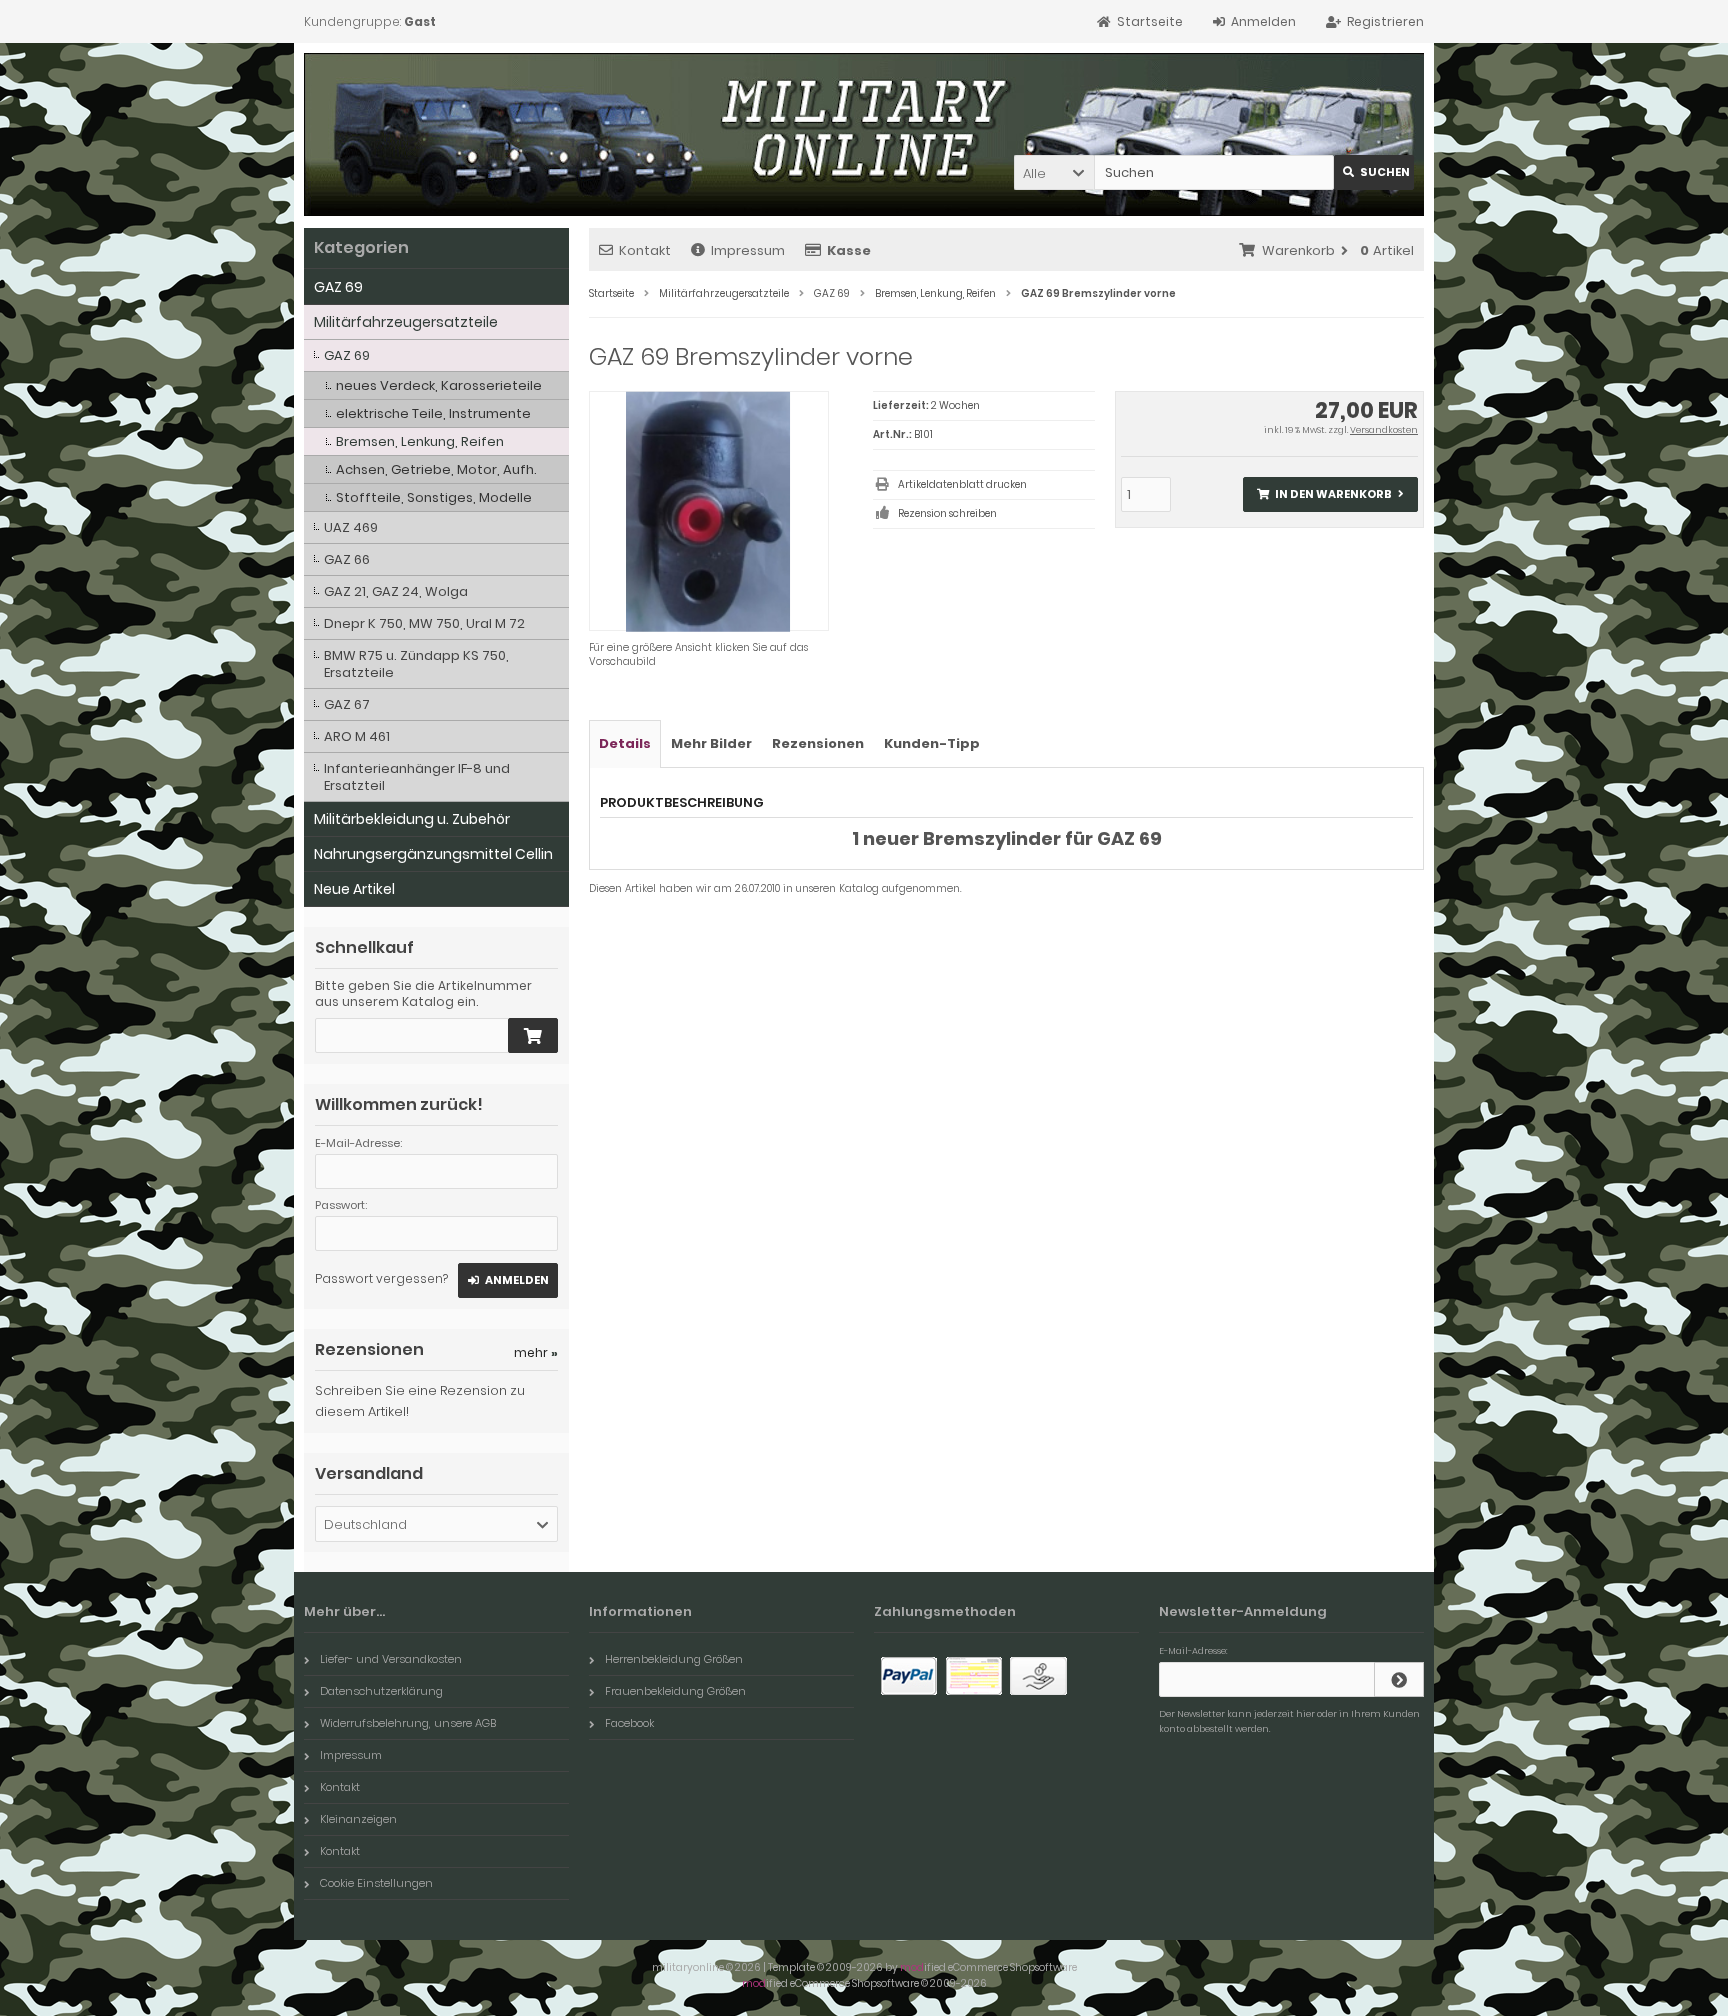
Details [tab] (625, 743)
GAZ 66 (347, 559)
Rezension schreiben (947, 513)
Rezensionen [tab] (818, 743)
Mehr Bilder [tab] (711, 743)
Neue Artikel (354, 889)
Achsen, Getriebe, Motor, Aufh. (436, 469)
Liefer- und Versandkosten (391, 1659)
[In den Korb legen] (533, 1035)
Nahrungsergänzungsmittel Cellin (433, 854)
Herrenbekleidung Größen (674, 1659)
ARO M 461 (357, 736)
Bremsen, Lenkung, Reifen (420, 441)
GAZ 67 (347, 704)
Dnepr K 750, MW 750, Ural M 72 (424, 623)
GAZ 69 (338, 287)
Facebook (629, 1723)
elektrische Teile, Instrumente (433, 413)
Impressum (748, 250)
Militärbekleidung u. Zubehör (412, 819)
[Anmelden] (1399, 1679)
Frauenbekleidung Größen (675, 1691)
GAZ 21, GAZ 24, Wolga (396, 591)
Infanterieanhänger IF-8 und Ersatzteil (417, 777)
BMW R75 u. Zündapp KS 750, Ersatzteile (416, 664)
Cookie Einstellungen (376, 1883)
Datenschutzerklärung (381, 1691)
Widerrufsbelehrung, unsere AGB (408, 1723)
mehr (536, 1352)
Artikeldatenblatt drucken (962, 484)
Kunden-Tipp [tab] (932, 743)
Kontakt (645, 250)
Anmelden (508, 1280)
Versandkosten (1384, 430)
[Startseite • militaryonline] (446, 170)
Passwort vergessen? (381, 1278)
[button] (1054, 172)
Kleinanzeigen (358, 1819)
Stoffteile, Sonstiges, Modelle (434, 497)
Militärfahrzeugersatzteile (406, 322)
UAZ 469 (351, 527)
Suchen (1374, 172)
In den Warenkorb (1330, 494)
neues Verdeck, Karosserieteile (439, 385)
